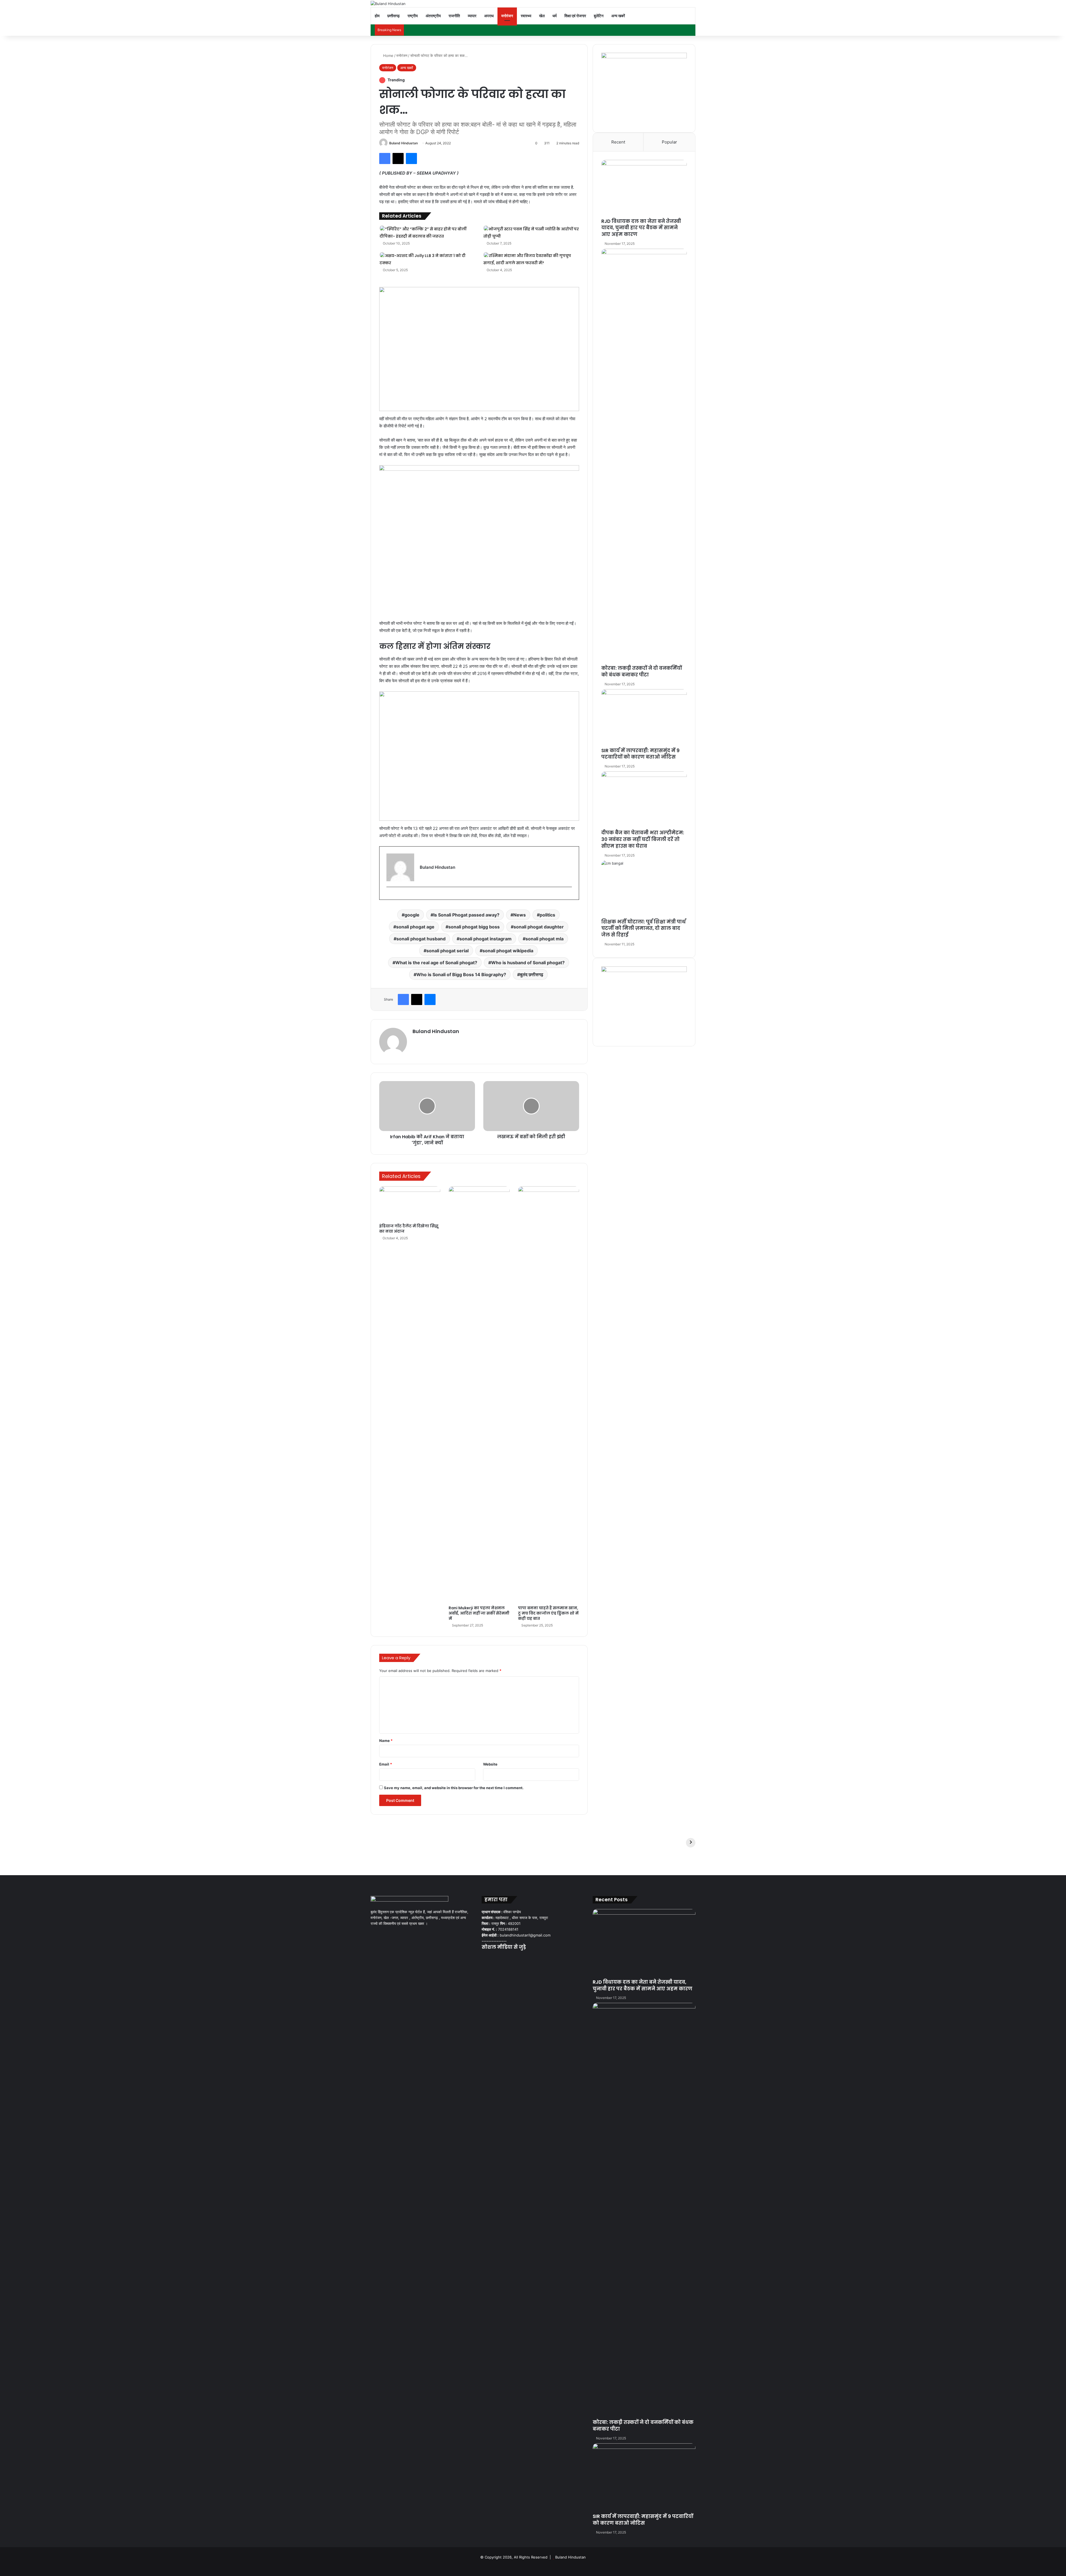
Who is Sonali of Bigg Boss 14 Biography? (461, 975)
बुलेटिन (599, 16)
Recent (618, 142)
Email (386, 1764)
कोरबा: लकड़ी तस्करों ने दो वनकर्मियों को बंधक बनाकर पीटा (642, 671)
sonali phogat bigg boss (474, 927)
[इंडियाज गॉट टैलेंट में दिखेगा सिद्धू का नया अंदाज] (410, 1203)
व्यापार (472, 16)
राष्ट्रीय (413, 16)
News (520, 915)
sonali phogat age (415, 927)
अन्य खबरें (618, 16)
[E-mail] (389, 896)
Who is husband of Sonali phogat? (528, 963)
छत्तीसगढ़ (394, 16)
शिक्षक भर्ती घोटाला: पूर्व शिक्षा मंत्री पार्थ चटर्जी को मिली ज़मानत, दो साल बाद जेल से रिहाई (643, 928)
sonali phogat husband (421, 939)
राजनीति (454, 16)
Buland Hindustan (403, 143)
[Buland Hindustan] (388, 4)
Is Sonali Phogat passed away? (466, 915)
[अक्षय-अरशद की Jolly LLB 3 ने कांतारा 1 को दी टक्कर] (382, 255)
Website (490, 1764)
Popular (669, 142)
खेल (542, 16)
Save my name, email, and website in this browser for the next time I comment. (454, 1788)
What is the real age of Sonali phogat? (436, 963)
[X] (492, 1954)
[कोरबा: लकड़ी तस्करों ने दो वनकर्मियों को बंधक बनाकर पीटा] (644, 457)
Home (388, 56)
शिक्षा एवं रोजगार (575, 16)
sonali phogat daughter (539, 927)
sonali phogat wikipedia (508, 951)
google (412, 915)
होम (377, 16)
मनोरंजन (507, 16)
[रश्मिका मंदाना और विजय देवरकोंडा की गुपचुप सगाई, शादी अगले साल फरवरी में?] (486, 255)
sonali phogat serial (447, 951)
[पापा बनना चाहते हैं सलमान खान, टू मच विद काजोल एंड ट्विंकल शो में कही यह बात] (549, 1394)
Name (386, 1741)
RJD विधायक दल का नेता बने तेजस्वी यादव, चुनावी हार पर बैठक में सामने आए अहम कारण (641, 228)
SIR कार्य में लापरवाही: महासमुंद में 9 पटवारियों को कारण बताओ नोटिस (640, 754)
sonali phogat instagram (486, 939)
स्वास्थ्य (526, 16)
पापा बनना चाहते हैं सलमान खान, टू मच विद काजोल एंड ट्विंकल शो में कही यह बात (548, 1613)
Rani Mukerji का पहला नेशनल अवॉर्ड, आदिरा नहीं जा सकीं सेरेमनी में (479, 1613)
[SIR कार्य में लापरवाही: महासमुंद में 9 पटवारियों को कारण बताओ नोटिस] (644, 718)
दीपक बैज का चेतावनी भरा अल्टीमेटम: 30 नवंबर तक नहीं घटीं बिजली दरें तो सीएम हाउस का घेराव (643, 839)
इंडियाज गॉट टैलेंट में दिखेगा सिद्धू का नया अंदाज (409, 1229)
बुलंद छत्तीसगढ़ (532, 975)
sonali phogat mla (545, 939)
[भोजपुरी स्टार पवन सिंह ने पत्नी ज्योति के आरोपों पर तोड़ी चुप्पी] (486, 228)
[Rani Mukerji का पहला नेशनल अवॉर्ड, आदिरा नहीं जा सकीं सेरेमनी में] (479, 1394)
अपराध (489, 16)
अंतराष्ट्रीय (433, 16)
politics (547, 915)
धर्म (555, 16)
